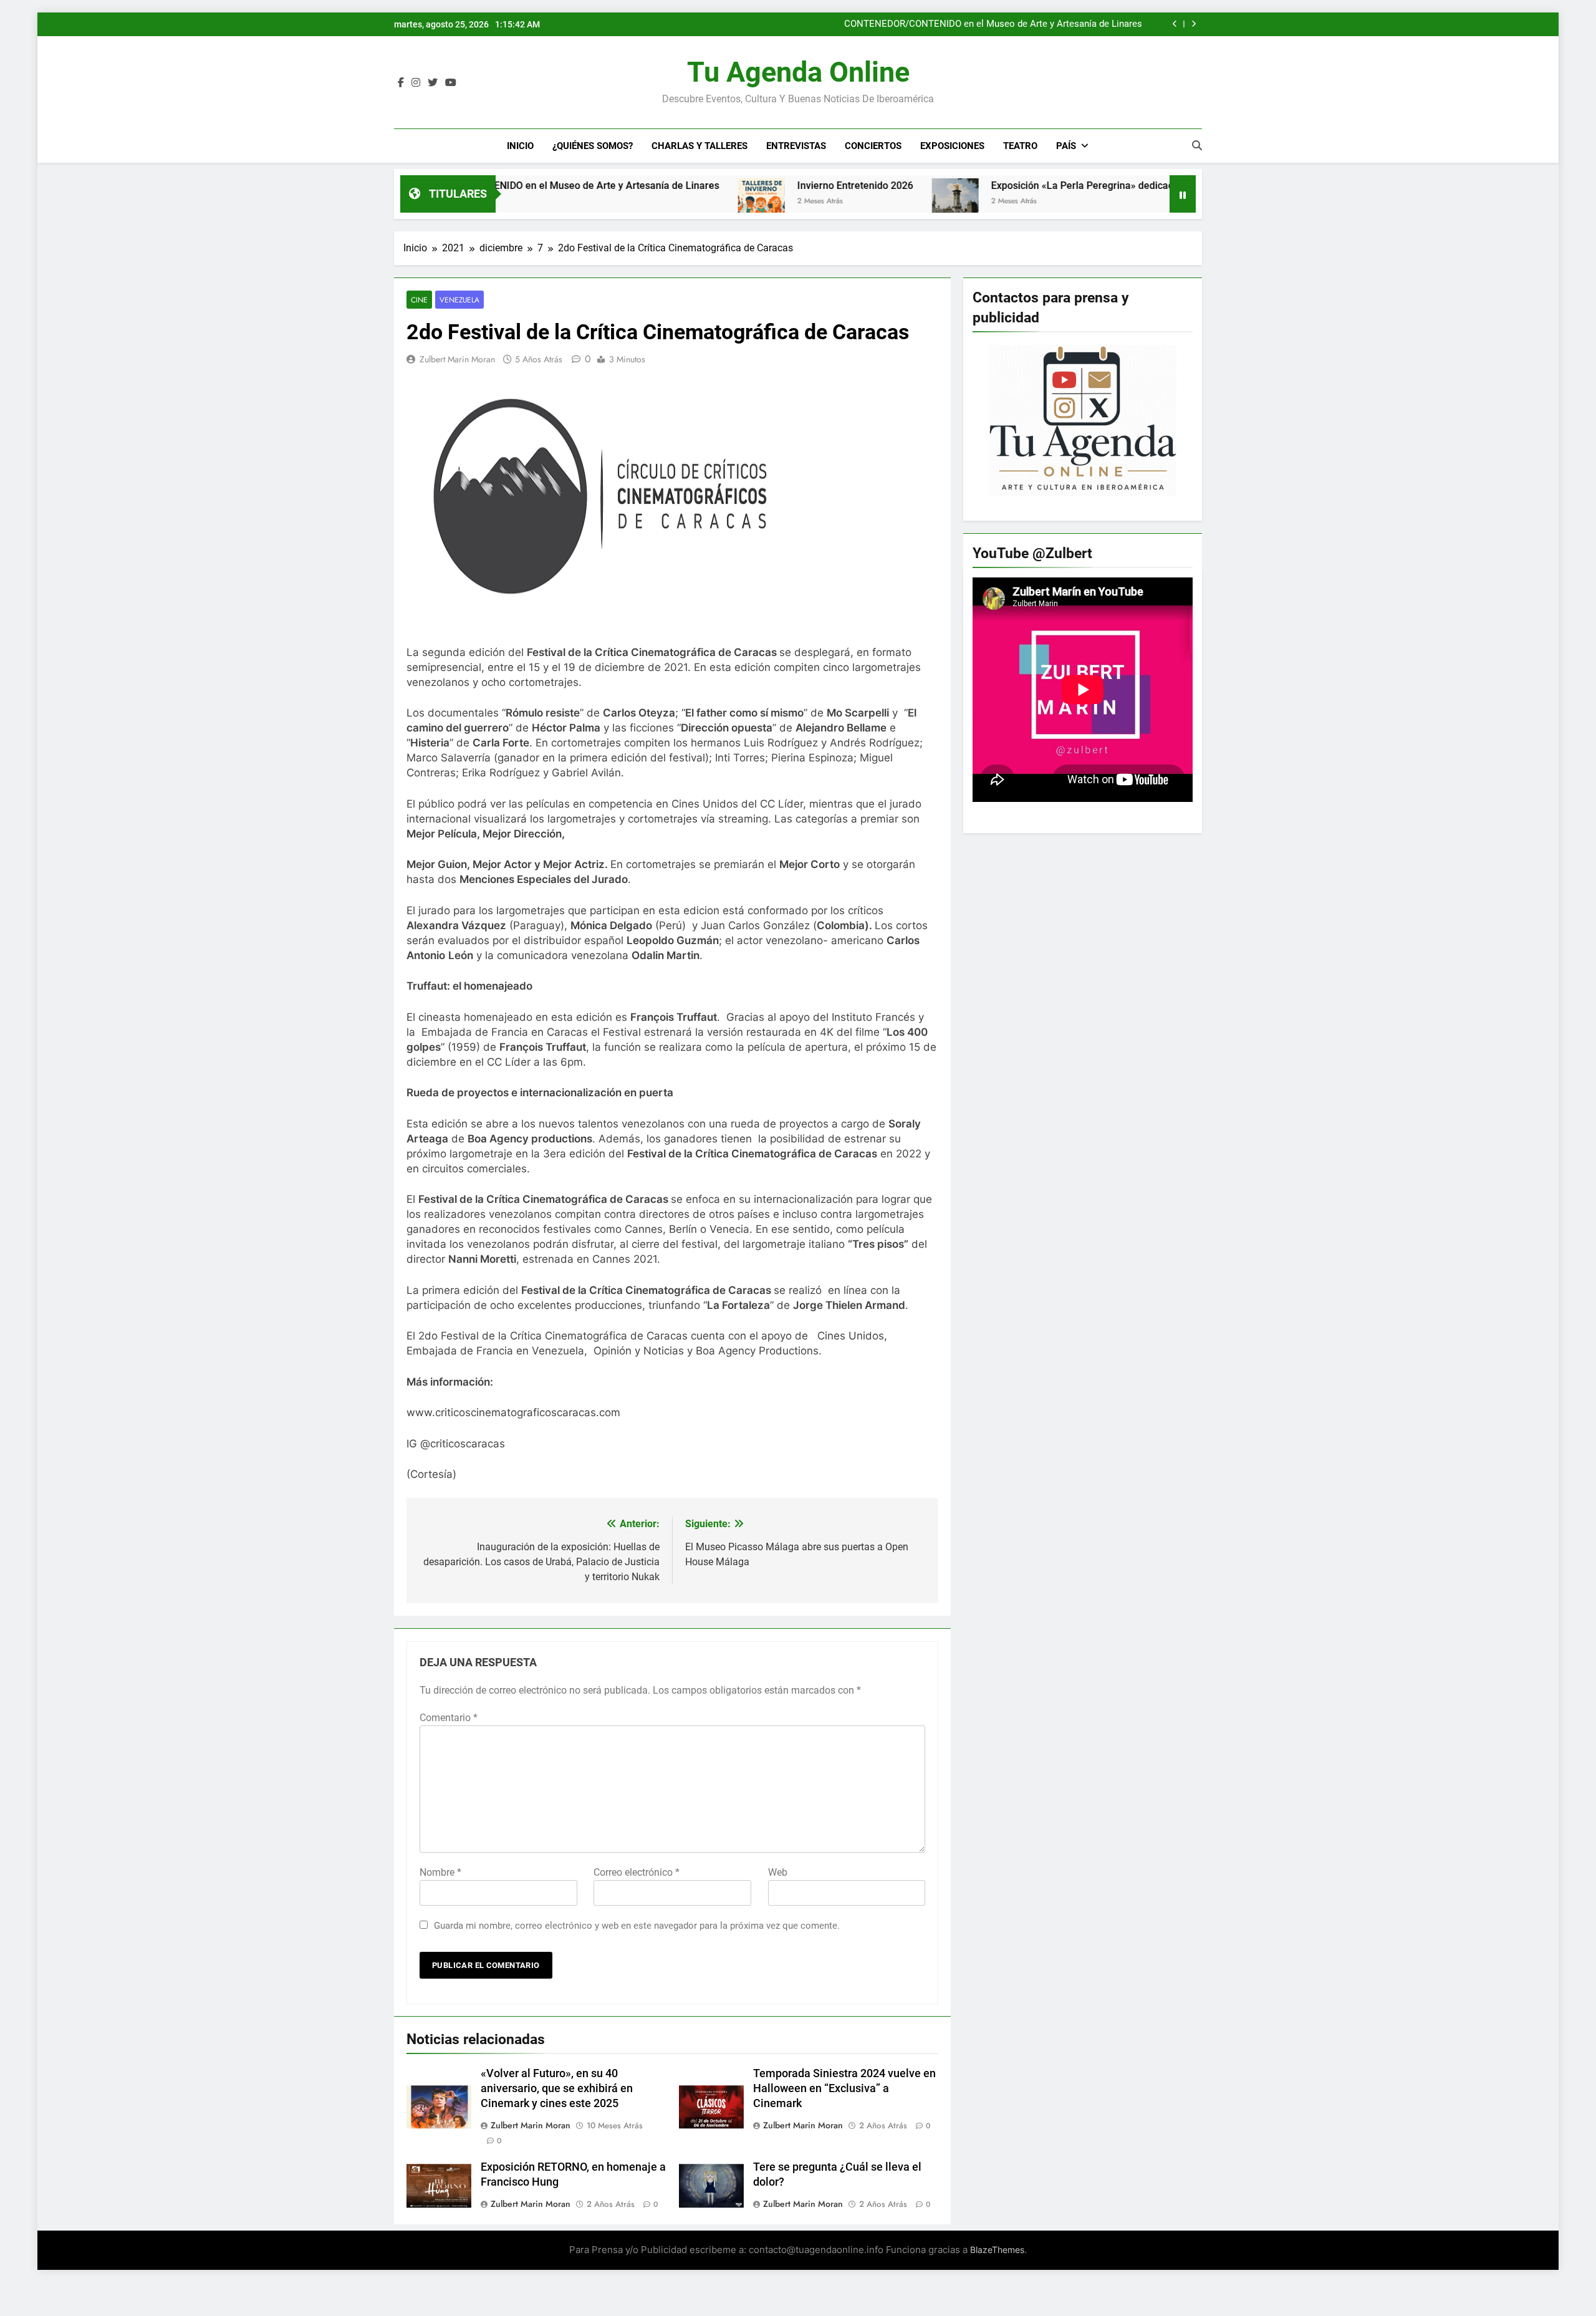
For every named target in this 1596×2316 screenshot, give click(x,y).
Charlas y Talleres (699, 146)
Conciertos (873, 146)
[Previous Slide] (1175, 24)
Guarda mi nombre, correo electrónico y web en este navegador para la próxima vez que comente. (637, 1926)
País (1066, 146)
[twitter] (433, 83)
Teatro (1020, 146)
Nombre (440, 1872)
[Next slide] (1194, 24)
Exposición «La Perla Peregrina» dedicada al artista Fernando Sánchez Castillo (1055, 186)
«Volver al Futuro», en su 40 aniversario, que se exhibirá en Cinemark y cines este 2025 (557, 2088)
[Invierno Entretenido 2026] (647, 202)
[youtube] (451, 83)
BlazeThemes (997, 2250)
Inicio (520, 146)
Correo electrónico (637, 1872)
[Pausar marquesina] (1183, 194)
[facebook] (401, 83)
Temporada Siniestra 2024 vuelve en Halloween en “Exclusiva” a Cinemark (844, 2088)
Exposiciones (952, 146)
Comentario (449, 1718)
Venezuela (459, 300)
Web (778, 1872)
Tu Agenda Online (798, 72)
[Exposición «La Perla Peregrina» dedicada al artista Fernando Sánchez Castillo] (841, 202)
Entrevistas (796, 146)
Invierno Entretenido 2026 (741, 186)
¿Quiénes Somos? (593, 146)
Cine (419, 300)
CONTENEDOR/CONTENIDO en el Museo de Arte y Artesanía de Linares (993, 24)
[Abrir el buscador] (1197, 145)
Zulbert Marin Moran (457, 359)
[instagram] (416, 83)
